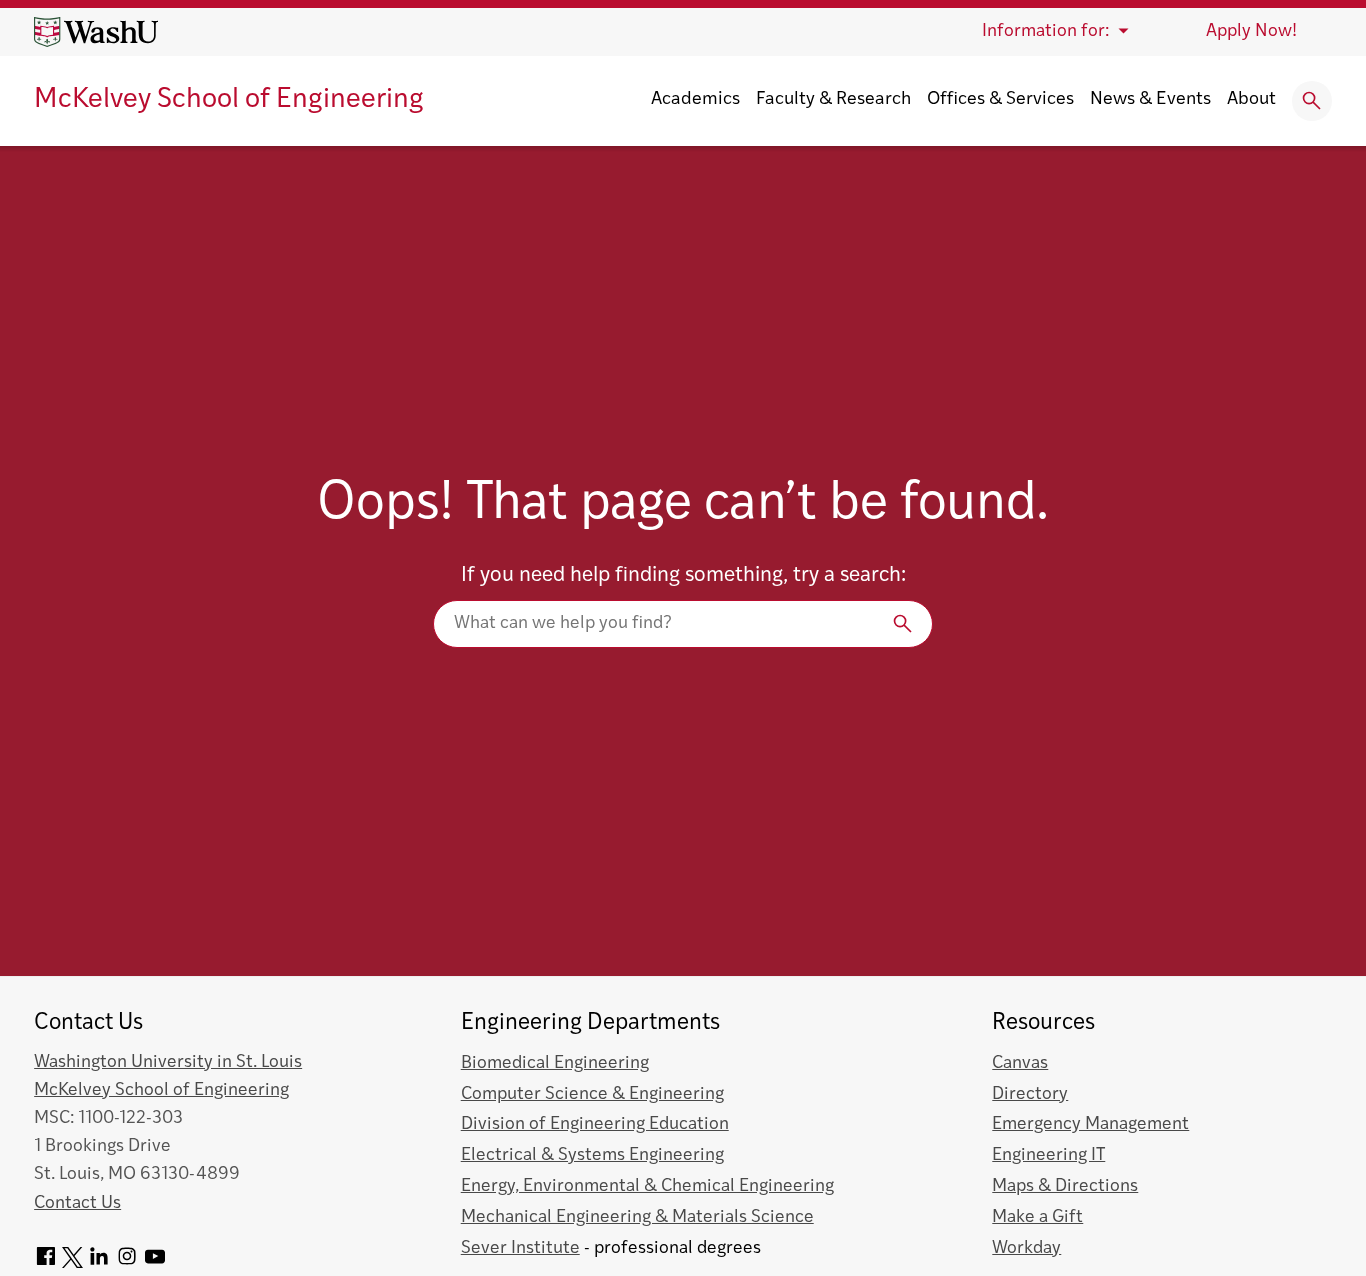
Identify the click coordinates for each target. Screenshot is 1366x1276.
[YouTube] (155, 1263)
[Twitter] (72, 1263)
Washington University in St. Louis (168, 1062)
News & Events (1150, 100)
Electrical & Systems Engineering (592, 1155)
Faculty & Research (833, 100)
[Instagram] (127, 1263)
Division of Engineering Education (595, 1124)
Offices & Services (1000, 100)
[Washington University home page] (96, 32)
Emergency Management (1090, 1124)
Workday (1026, 1248)
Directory (1030, 1094)
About (1251, 100)
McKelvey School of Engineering (229, 100)
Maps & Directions (1065, 1186)
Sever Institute (520, 1248)
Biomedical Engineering (555, 1063)
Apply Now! (1251, 31)
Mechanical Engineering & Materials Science (637, 1217)
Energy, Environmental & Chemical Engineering (647, 1186)
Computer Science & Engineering (592, 1094)
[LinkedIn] (99, 1263)
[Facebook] (46, 1263)
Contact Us (77, 1203)
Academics (695, 100)
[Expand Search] (1312, 101)
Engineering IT (1048, 1155)
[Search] (683, 623)
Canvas (1020, 1063)
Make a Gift (1037, 1217)
